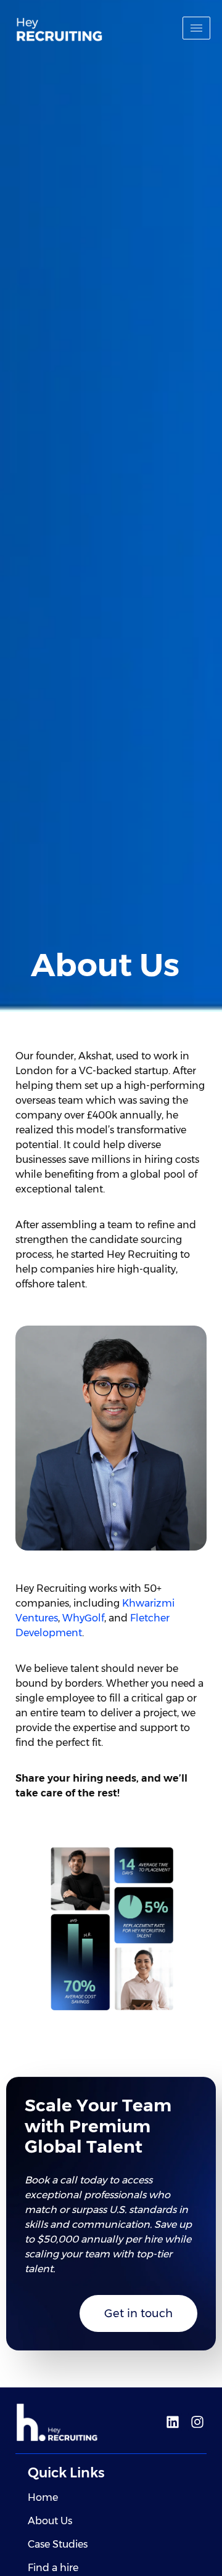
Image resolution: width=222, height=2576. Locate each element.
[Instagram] (197, 2422)
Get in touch (138, 2313)
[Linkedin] (173, 2422)
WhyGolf (83, 1618)
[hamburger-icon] (196, 28)
